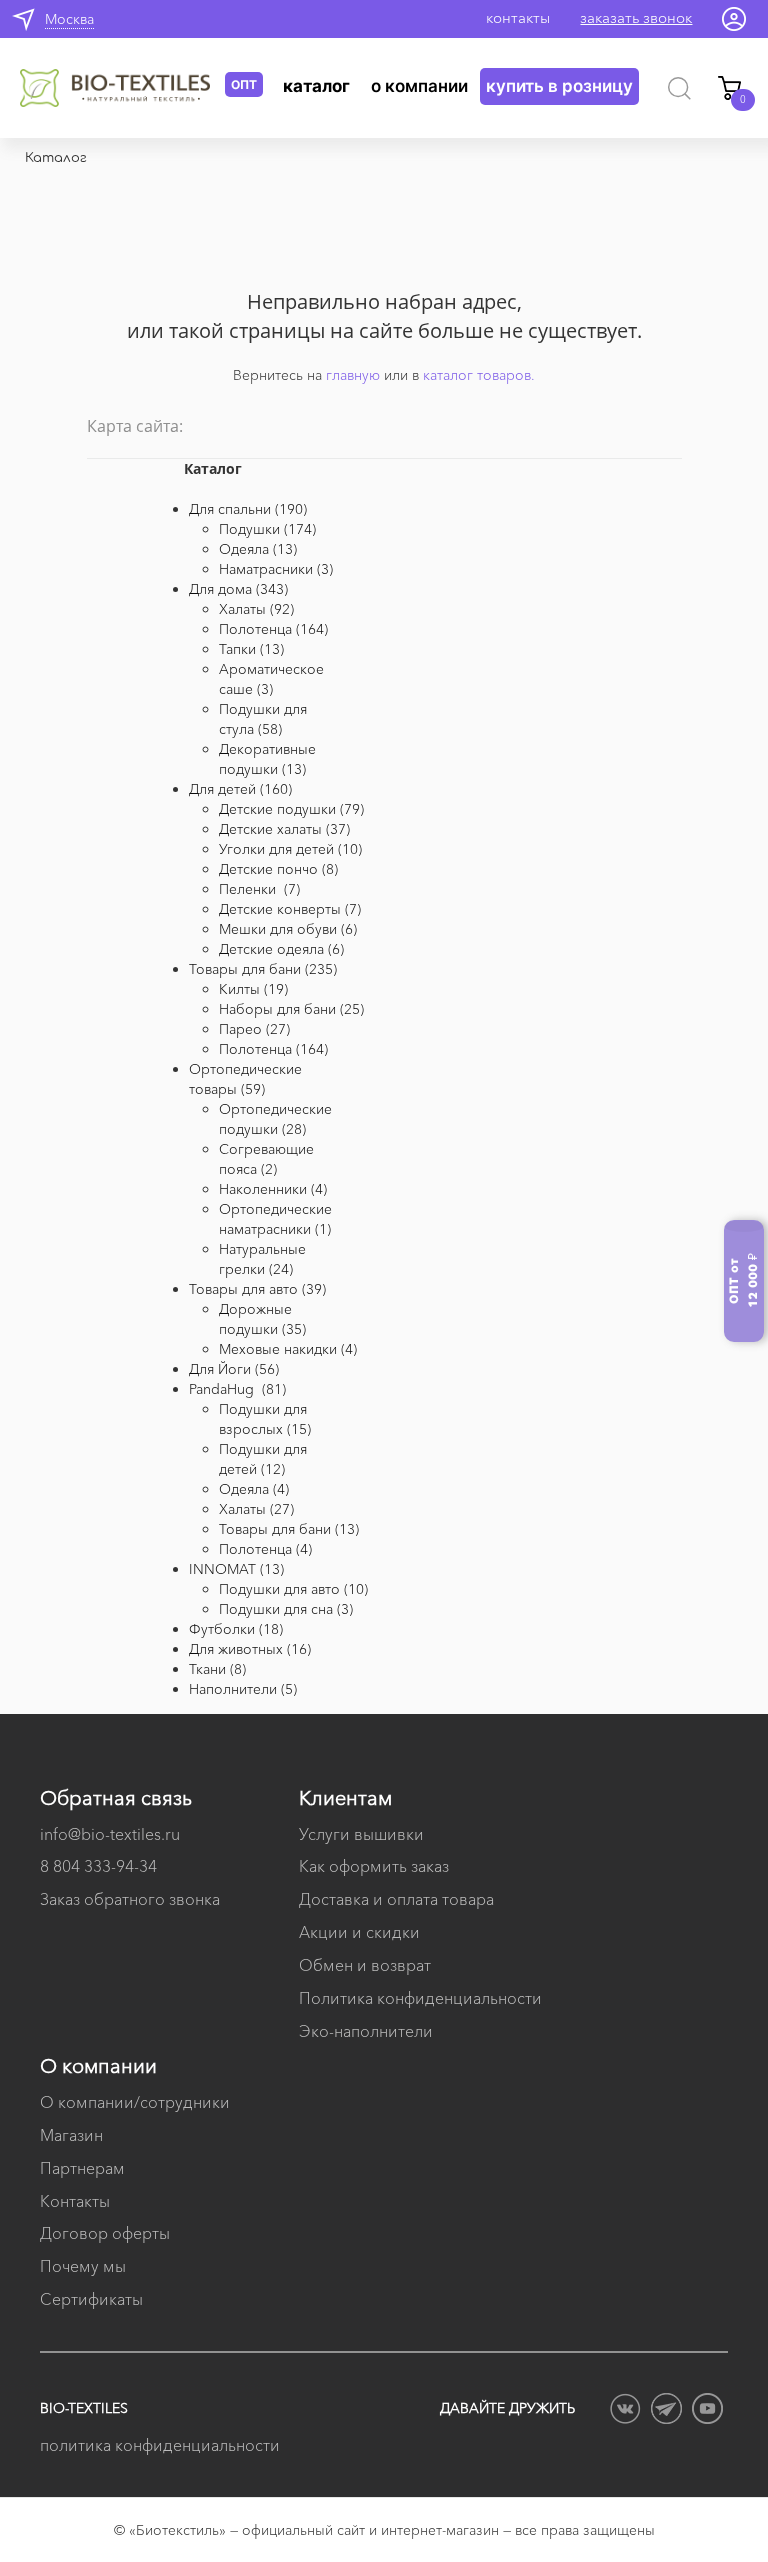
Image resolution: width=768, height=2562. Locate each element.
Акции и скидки (359, 1932)
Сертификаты (91, 2299)
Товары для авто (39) (257, 1289)
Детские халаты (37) (284, 829)
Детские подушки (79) (291, 809)
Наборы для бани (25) (291, 1009)
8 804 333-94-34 (98, 1866)
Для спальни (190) (248, 509)
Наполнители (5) (243, 1689)
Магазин (71, 2135)
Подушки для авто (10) (293, 1589)
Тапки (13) (251, 649)
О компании (419, 86)
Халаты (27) (256, 1509)
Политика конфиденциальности (420, 1998)
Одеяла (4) (254, 1489)
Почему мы (83, 2266)
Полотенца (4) (265, 1549)
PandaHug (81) (237, 1389)
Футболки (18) (236, 1629)
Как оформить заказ (374, 1866)
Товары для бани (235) (263, 969)
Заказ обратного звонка (130, 1899)
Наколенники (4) (273, 1189)
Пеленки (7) (259, 889)
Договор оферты (105, 2233)
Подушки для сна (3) (286, 1609)
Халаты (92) (256, 609)
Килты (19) (253, 989)
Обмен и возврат (365, 1965)
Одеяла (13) (258, 549)
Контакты (75, 2201)
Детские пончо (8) (278, 869)
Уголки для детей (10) (290, 849)
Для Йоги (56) (234, 1369)
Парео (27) (254, 1029)
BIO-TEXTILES (84, 2408)
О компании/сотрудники (135, 2102)
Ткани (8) (217, 1669)
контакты (518, 17)
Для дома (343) (238, 589)
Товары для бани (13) (289, 1529)
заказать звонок (636, 17)
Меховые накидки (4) (288, 1349)
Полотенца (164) (273, 629)
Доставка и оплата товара (396, 1899)
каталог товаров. (479, 375)
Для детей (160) (240, 789)
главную (353, 375)
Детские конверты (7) (290, 909)
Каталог (316, 86)
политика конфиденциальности (160, 2445)
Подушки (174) (267, 529)
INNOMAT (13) (236, 1569)
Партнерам (82, 2168)
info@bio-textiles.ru (110, 1834)
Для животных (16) (250, 1649)
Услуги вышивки (361, 1834)
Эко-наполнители (366, 2031)
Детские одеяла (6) (281, 949)
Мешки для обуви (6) (288, 929)
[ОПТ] (122, 88)
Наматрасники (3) (276, 569)
